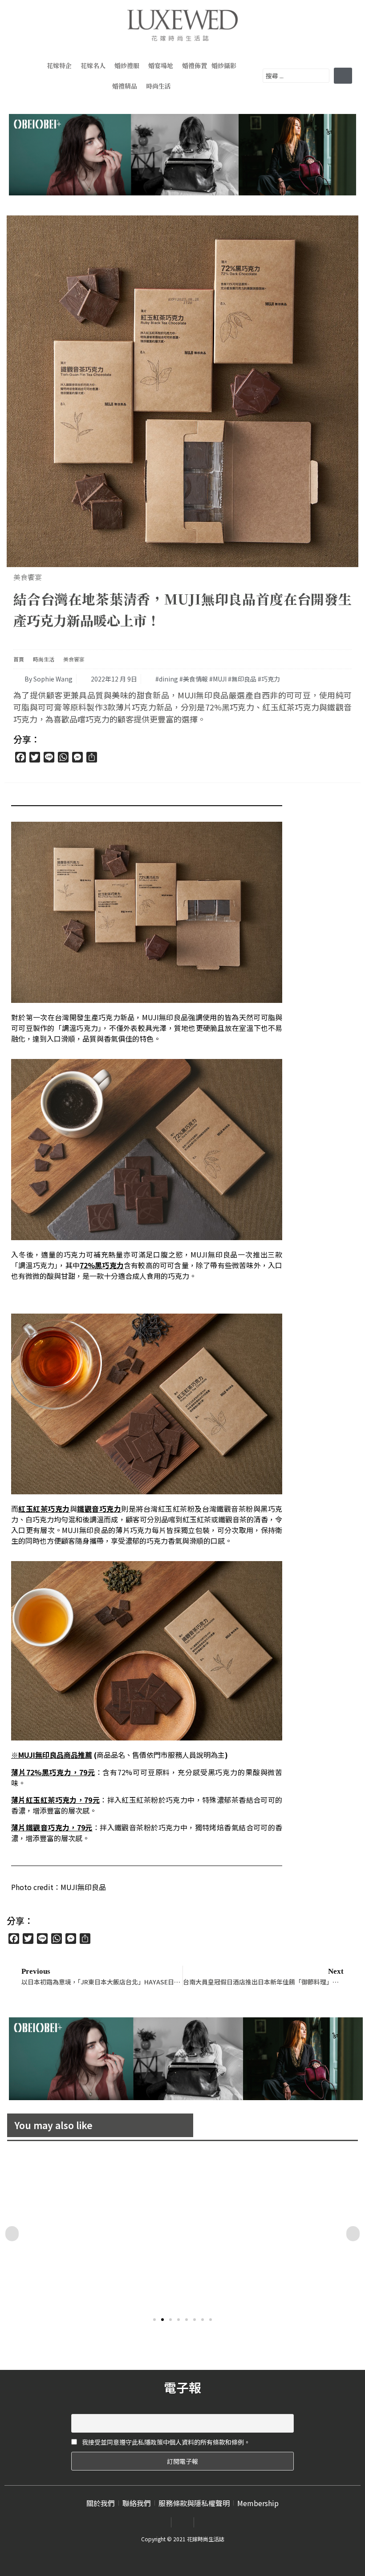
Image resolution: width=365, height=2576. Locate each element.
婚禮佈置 (195, 65)
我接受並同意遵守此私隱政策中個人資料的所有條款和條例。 (165, 2442)
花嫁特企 (59, 65)
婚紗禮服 (127, 65)
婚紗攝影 (224, 65)
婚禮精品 (125, 86)
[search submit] (343, 76)
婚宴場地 (161, 65)
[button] (154, 2320)
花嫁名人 (93, 65)
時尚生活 (158, 86)
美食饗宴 (28, 577)
